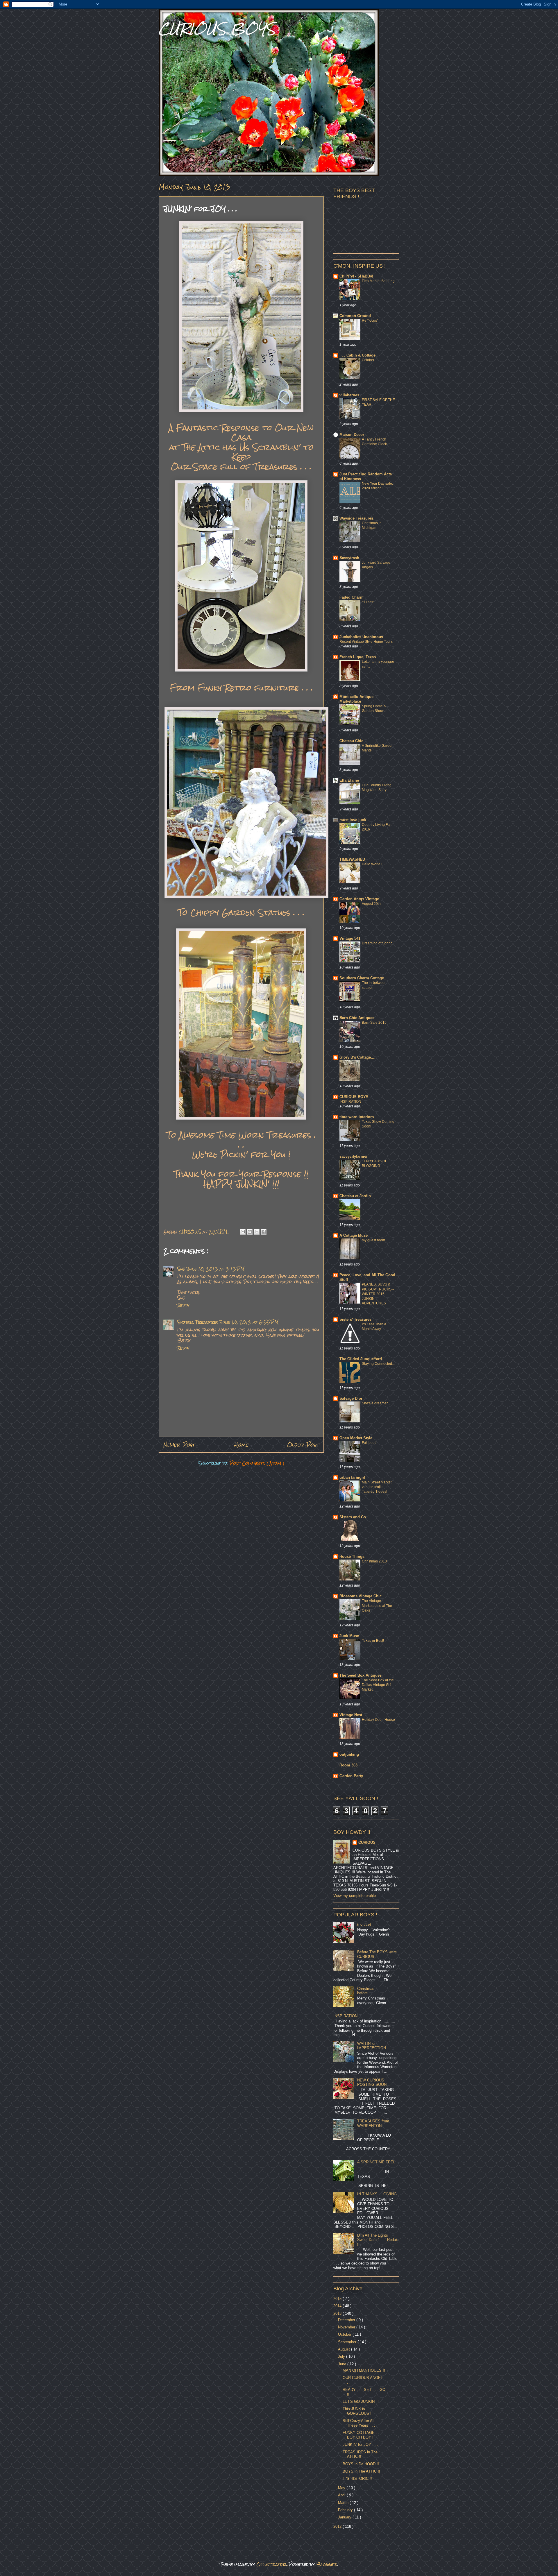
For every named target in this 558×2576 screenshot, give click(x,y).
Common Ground (355, 316)
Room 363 (348, 1765)
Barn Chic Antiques (357, 1018)
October (368, 360)
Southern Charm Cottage (362, 978)
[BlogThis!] (250, 1232)
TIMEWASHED (352, 859)
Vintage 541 (350, 938)
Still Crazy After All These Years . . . (359, 2423)
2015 (338, 2299)
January (345, 2517)
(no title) (364, 1924)
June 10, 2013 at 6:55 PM (249, 1322)
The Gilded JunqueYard (361, 1359)
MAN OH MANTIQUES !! (364, 2370)
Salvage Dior (351, 1398)
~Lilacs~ (369, 602)
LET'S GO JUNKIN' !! (361, 2402)
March (344, 2503)
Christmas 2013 (374, 1561)
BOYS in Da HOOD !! (361, 2464)
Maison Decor (352, 435)
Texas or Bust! (373, 1641)
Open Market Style (356, 1438)
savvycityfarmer (354, 1156)
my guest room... (375, 1240)
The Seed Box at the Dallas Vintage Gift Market (378, 1685)
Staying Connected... (378, 1364)
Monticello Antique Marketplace (356, 699)
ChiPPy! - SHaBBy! (356, 276)
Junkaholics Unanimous (361, 637)
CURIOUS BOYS (217, 29)
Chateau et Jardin (355, 1196)
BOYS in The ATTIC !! (361, 2471)
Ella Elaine (349, 780)
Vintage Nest (351, 1715)
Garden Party (351, 1776)
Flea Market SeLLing (378, 281)
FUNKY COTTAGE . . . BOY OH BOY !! (362, 2435)
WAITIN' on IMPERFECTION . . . (375, 2046)
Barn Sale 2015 (374, 1023)
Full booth (370, 1443)
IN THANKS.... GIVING (377, 2194)
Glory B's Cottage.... (357, 1057)
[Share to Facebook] (264, 1232)
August (345, 2349)
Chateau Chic (351, 741)
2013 (338, 2313)
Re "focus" (370, 321)
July (342, 2356)
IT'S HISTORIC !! (357, 2479)
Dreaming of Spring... (379, 943)
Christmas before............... (371, 1991)
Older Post (303, 1445)
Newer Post (179, 1445)
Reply (183, 1305)
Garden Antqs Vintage (359, 899)
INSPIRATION (350, 1102)
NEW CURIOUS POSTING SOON (372, 2082)
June (343, 2364)
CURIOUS (367, 1842)
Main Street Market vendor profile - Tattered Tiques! (377, 1487)
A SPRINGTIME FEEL (376, 2162)
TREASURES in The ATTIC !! (360, 2454)
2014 (338, 2306)
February (346, 2510)
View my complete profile (355, 1896)
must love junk (353, 820)
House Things (352, 1556)
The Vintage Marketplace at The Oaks (377, 1605)
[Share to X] (257, 1232)
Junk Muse (349, 1636)
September (348, 2342)
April (342, 2495)
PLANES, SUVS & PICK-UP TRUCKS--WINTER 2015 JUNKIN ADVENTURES (378, 1294)
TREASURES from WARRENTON (373, 2123)
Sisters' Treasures (355, 1319)
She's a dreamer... (376, 1403)
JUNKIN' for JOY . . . (360, 2445)
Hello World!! (372, 864)
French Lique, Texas (358, 657)
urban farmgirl (352, 1477)
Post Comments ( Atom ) (257, 1463)
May (342, 2488)
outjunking (349, 1754)
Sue (181, 1269)
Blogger (327, 2564)
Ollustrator (271, 2564)
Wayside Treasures (356, 518)
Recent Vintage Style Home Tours (366, 642)
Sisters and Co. (353, 1517)
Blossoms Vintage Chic (361, 1596)
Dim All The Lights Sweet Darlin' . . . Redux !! (378, 2240)
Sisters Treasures (198, 1322)
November (347, 2327)
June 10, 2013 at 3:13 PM (215, 1269)
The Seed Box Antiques (361, 1675)
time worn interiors (357, 1117)
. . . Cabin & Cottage (357, 355)
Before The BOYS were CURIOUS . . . (377, 1954)
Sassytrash (349, 558)
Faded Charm (352, 597)
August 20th (371, 904)
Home (241, 1445)
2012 (338, 2526)
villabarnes (349, 395)
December (347, 2320)
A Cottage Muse (354, 1235)
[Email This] (243, 1232)
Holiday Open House (378, 1720)
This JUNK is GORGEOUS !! (358, 2411)
